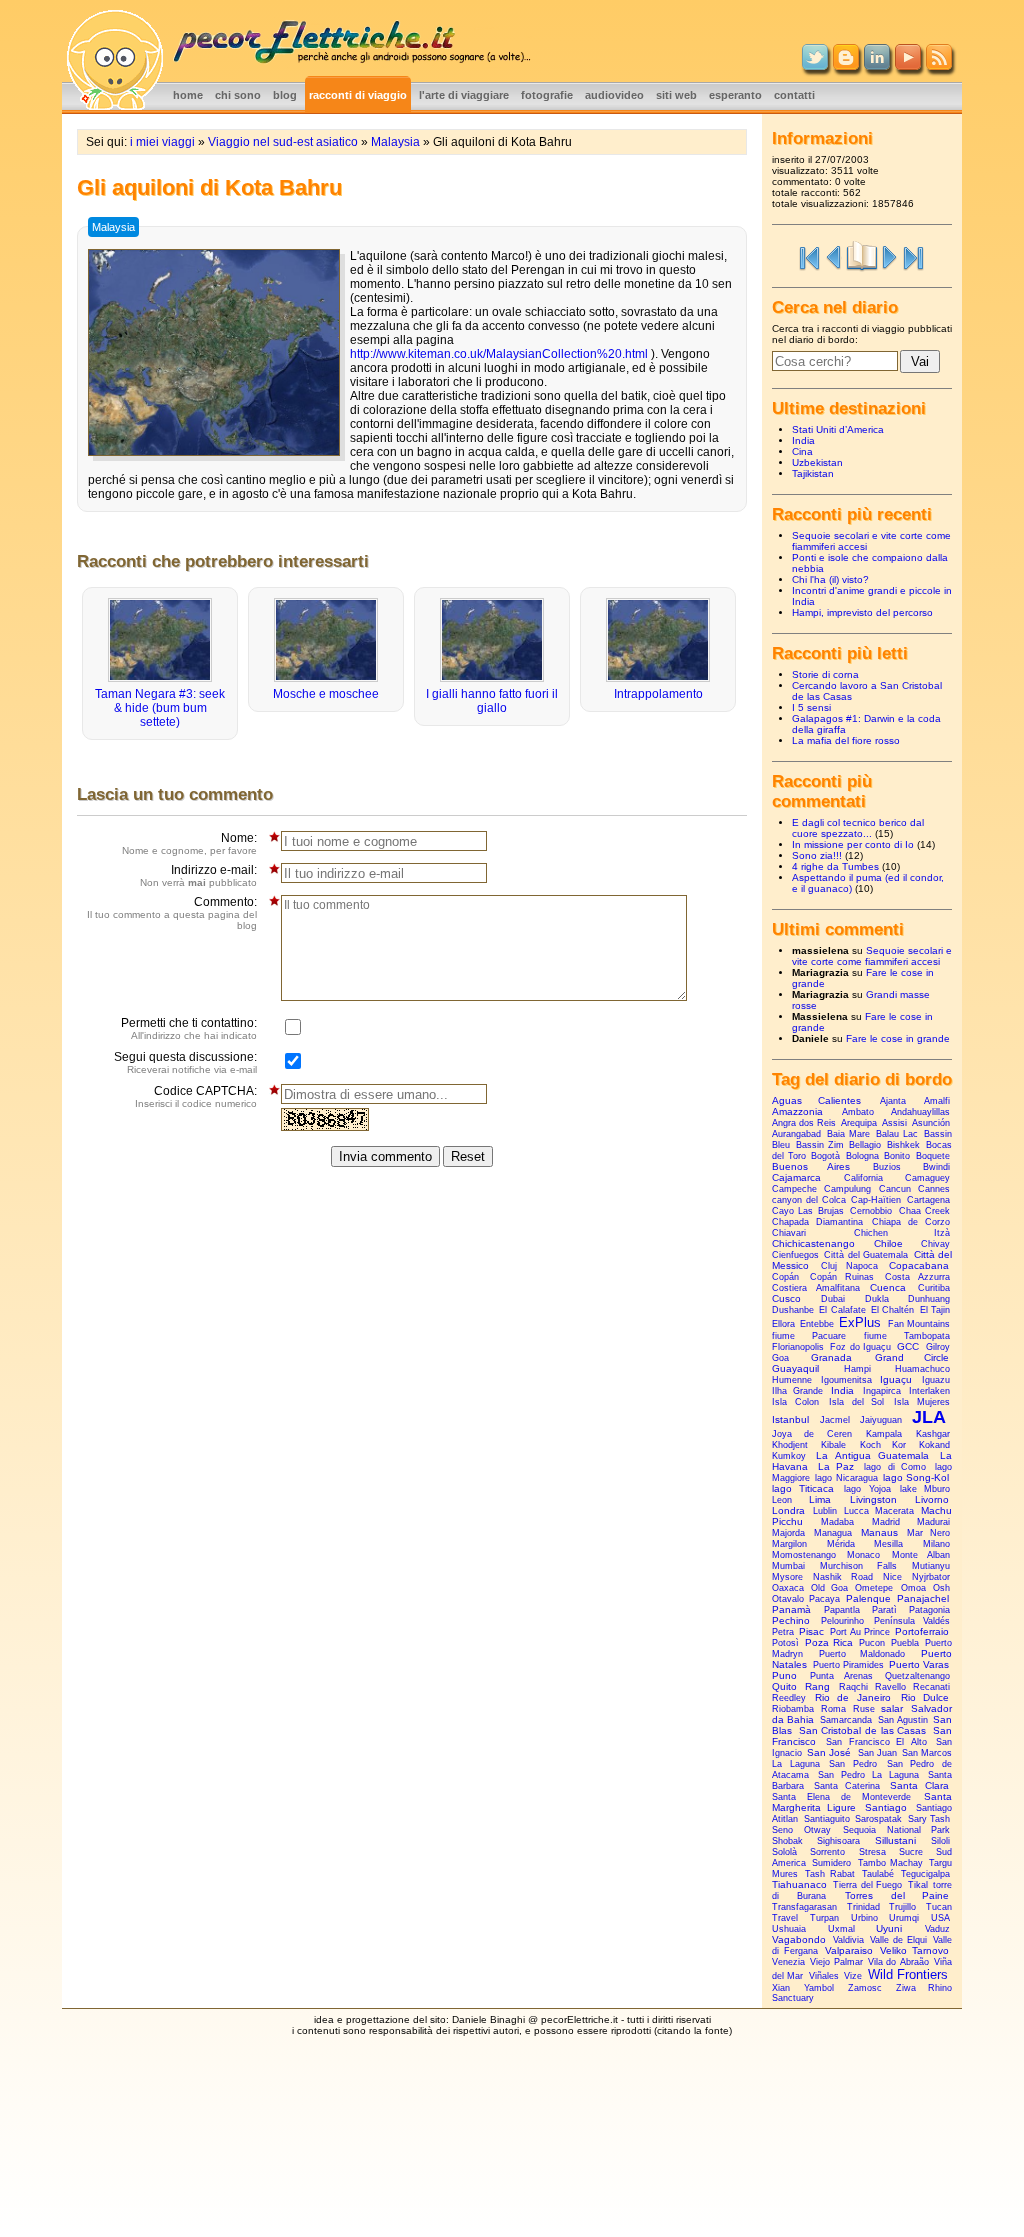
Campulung (847, 1189)
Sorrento (827, 1852)
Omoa (913, 1588)
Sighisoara (838, 1841)
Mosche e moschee (326, 694)
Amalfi (937, 1101)
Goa (780, 1358)
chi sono (238, 95)
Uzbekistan (817, 462)
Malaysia (395, 142)
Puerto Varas (919, 1664)
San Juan (877, 1753)
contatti (794, 95)
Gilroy (938, 1347)
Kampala (884, 1434)
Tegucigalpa (925, 1874)
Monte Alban (921, 1555)
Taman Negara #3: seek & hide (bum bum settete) (160, 708)
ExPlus (860, 1322)
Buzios (887, 1167)
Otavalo (788, 1599)
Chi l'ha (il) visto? (830, 579)
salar (892, 1708)
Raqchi (853, 1687)
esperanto (735, 95)
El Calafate (842, 1310)
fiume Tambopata (907, 1336)
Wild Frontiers (908, 1974)
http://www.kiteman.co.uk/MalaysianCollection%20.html (499, 354)
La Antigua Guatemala (873, 1455)
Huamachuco (922, 1369)
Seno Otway (801, 1830)
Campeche (794, 1189)
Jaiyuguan (881, 1420)
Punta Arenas (841, 1676)
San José (829, 1752)
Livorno (932, 1499)
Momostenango (804, 1555)
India (803, 440)
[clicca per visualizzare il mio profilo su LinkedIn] (877, 66)
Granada (831, 1357)
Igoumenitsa (846, 1380)
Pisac (811, 1631)
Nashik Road (842, 1577)
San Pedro (853, 1764)
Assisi (894, 1123)
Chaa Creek (924, 1211)
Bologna (862, 1156)
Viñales (824, 1976)
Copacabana (919, 1265)
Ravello (890, 1687)
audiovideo (614, 95)
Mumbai (788, 1566)
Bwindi (936, 1167)
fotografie (547, 95)
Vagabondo (799, 1939)
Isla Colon (795, 1402)
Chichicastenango (813, 1243)
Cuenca (888, 1287)
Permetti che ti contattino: (189, 1028)
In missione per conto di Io (853, 844)
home (188, 95)
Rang (817, 1686)
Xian (781, 1988)
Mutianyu (931, 1566)
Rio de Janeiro (852, 1697)
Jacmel (835, 1420)
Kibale (833, 1445)
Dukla (877, 1299)
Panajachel (923, 1598)
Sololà (784, 1852)
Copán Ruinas (842, 1277)
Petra (783, 1632)
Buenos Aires (811, 1166)
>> (914, 256)
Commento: (172, 913)
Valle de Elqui (898, 1940)
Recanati (931, 1687)
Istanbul (790, 1419)
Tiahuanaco (799, 1884)
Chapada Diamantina (817, 1222)
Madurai (933, 1522)
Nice (892, 1577)
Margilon (789, 1544)
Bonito (897, 1156)
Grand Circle (912, 1357)
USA (940, 1918)
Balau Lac (897, 1134)
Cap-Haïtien (876, 1200)
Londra (788, 1510)
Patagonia (929, 1610)
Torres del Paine (897, 1895)
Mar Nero (928, 1533)
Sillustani (895, 1840)
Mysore (787, 1577)
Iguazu (936, 1380)
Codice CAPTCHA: (196, 1096)
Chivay (935, 1244)
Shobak (787, 1841)
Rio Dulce (925, 1697)
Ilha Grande (797, 1391)
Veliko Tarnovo (914, 1950)
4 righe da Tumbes (835, 866)
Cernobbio (871, 1211)
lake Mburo (925, 1489)
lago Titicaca (803, 1488)
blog (285, 95)
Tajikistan (813, 473)
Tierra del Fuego (867, 1885)
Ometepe (874, 1588)
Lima (820, 1499)
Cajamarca (796, 1177)
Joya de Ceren (812, 1434)
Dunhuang (929, 1299)
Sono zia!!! (817, 855)
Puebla (905, 1643)
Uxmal (841, 1929)
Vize (853, 1976)
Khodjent (790, 1445)
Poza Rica (829, 1642)
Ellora (783, 1324)
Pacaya (824, 1599)
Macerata (894, 1511)
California (863, 1178)
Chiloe (888, 1243)
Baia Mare (848, 1134)
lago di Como (895, 1467)
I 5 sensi (811, 707)
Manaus (879, 1532)
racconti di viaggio (358, 95)
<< (810, 256)
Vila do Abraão (898, 1962)
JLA (929, 1417)
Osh (941, 1588)
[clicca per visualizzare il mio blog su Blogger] (846, 66)
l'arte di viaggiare (464, 95)
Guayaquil (795, 1368)
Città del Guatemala (866, 1255)
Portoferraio (922, 1631)
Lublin (825, 1511)
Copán (785, 1277)
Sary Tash (929, 1819)
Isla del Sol (857, 1402)
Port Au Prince (860, 1632)
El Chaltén (892, 1310)
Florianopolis (798, 1347)
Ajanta (893, 1101)
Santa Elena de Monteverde (841, 1797)
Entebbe (817, 1324)
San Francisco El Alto (876, 1742)
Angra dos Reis (804, 1123)
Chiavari (789, 1233)
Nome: (189, 843)
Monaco (863, 1555)
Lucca (856, 1511)
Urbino (864, 1918)
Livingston (873, 1499)
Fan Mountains (919, 1324)
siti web (676, 95)
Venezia (788, 1962)
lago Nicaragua (846, 1478)
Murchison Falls (858, 1566)
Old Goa (829, 1588)
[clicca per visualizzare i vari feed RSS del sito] (939, 66)
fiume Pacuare (809, 1336)
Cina (802, 451)
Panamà (791, 1609)
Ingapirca (882, 1391)
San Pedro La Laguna (868, 1775)
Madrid (886, 1522)
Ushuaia (789, 1929)
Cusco (786, 1298)
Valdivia (848, 1940)
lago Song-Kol (916, 1477)
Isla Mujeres (922, 1402)
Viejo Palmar (836, 1962)
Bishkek (903, 1145)
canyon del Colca (809, 1200)
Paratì (884, 1610)
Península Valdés (912, 1621)
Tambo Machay (890, 1863)
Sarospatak (878, 1819)
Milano (936, 1544)
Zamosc (865, 1988)
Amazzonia (797, 1111)
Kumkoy (789, 1456)
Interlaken (929, 1391)
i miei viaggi (162, 142)
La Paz (836, 1466)
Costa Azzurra (918, 1277)
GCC (908, 1346)
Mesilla (888, 1544)
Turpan (824, 1918)
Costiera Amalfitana (816, 1288)
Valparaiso (849, 1950)
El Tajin (935, 1310)
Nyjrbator (931, 1577)
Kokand (934, 1445)
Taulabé (878, 1874)
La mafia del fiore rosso (846, 740)
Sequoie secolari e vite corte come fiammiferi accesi (872, 956)
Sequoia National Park (896, 1830)
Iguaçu (896, 1379)
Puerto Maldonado (862, 1654)
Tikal (918, 1885)
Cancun (895, 1189)
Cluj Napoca (849, 1266)
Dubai (833, 1299)
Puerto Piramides (848, 1665)
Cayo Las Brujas (808, 1211)
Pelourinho (842, 1621)
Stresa (872, 1852)
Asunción (931, 1123)
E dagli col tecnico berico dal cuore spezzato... (858, 828)
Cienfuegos (795, 1255)
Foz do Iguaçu (861, 1347)
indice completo (862, 256)
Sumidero (831, 1863)
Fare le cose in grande (898, 1038)
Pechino (791, 1620)
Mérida (841, 1544)
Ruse (864, 1709)
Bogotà (825, 1156)
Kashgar (933, 1434)
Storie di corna (825, 674)
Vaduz (937, 1929)
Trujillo (902, 1907)
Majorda (788, 1533)
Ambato (858, 1112)
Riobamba (793, 1709)
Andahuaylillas (920, 1112)
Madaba (837, 1522)
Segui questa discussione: (185, 1062)
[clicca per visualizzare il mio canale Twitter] (815, 66)
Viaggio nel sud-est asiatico (283, 142)
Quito (784, 1686)
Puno (784, 1675)
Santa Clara (920, 1785)
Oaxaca (788, 1588)
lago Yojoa (867, 1489)
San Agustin (903, 1720)
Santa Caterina (847, 1786)
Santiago (886, 1807)
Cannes (934, 1189)
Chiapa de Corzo (911, 1222)
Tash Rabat (830, 1874)
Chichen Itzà (902, 1233)
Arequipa (859, 1123)
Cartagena (928, 1200)
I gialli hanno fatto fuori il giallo (492, 701)
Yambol (819, 1988)
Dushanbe (793, 1310)
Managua (833, 1533)
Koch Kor (883, 1445)
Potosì (785, 1643)
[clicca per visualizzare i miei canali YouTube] (908, 66)
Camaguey (927, 1178)
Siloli (940, 1841)
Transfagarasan (804, 1907)
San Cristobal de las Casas (863, 1730)
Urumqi (904, 1918)
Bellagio (865, 1145)
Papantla (842, 1610)
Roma (833, 1709)
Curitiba (934, 1288)
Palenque (868, 1598)
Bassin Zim (820, 1145)
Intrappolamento (658, 694)
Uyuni (889, 1928)
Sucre (911, 1852)
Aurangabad (796, 1134)
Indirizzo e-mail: (198, 875)
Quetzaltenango (917, 1676)
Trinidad (863, 1907)
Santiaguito (827, 1819)
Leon (782, 1500)
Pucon (872, 1643)
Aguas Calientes (816, 1100)
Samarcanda (846, 1720)
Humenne (792, 1380)
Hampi (857, 1369)
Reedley (789, 1698)
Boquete (933, 1156)
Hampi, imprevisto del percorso (862, 612)
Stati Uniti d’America (838, 429)
